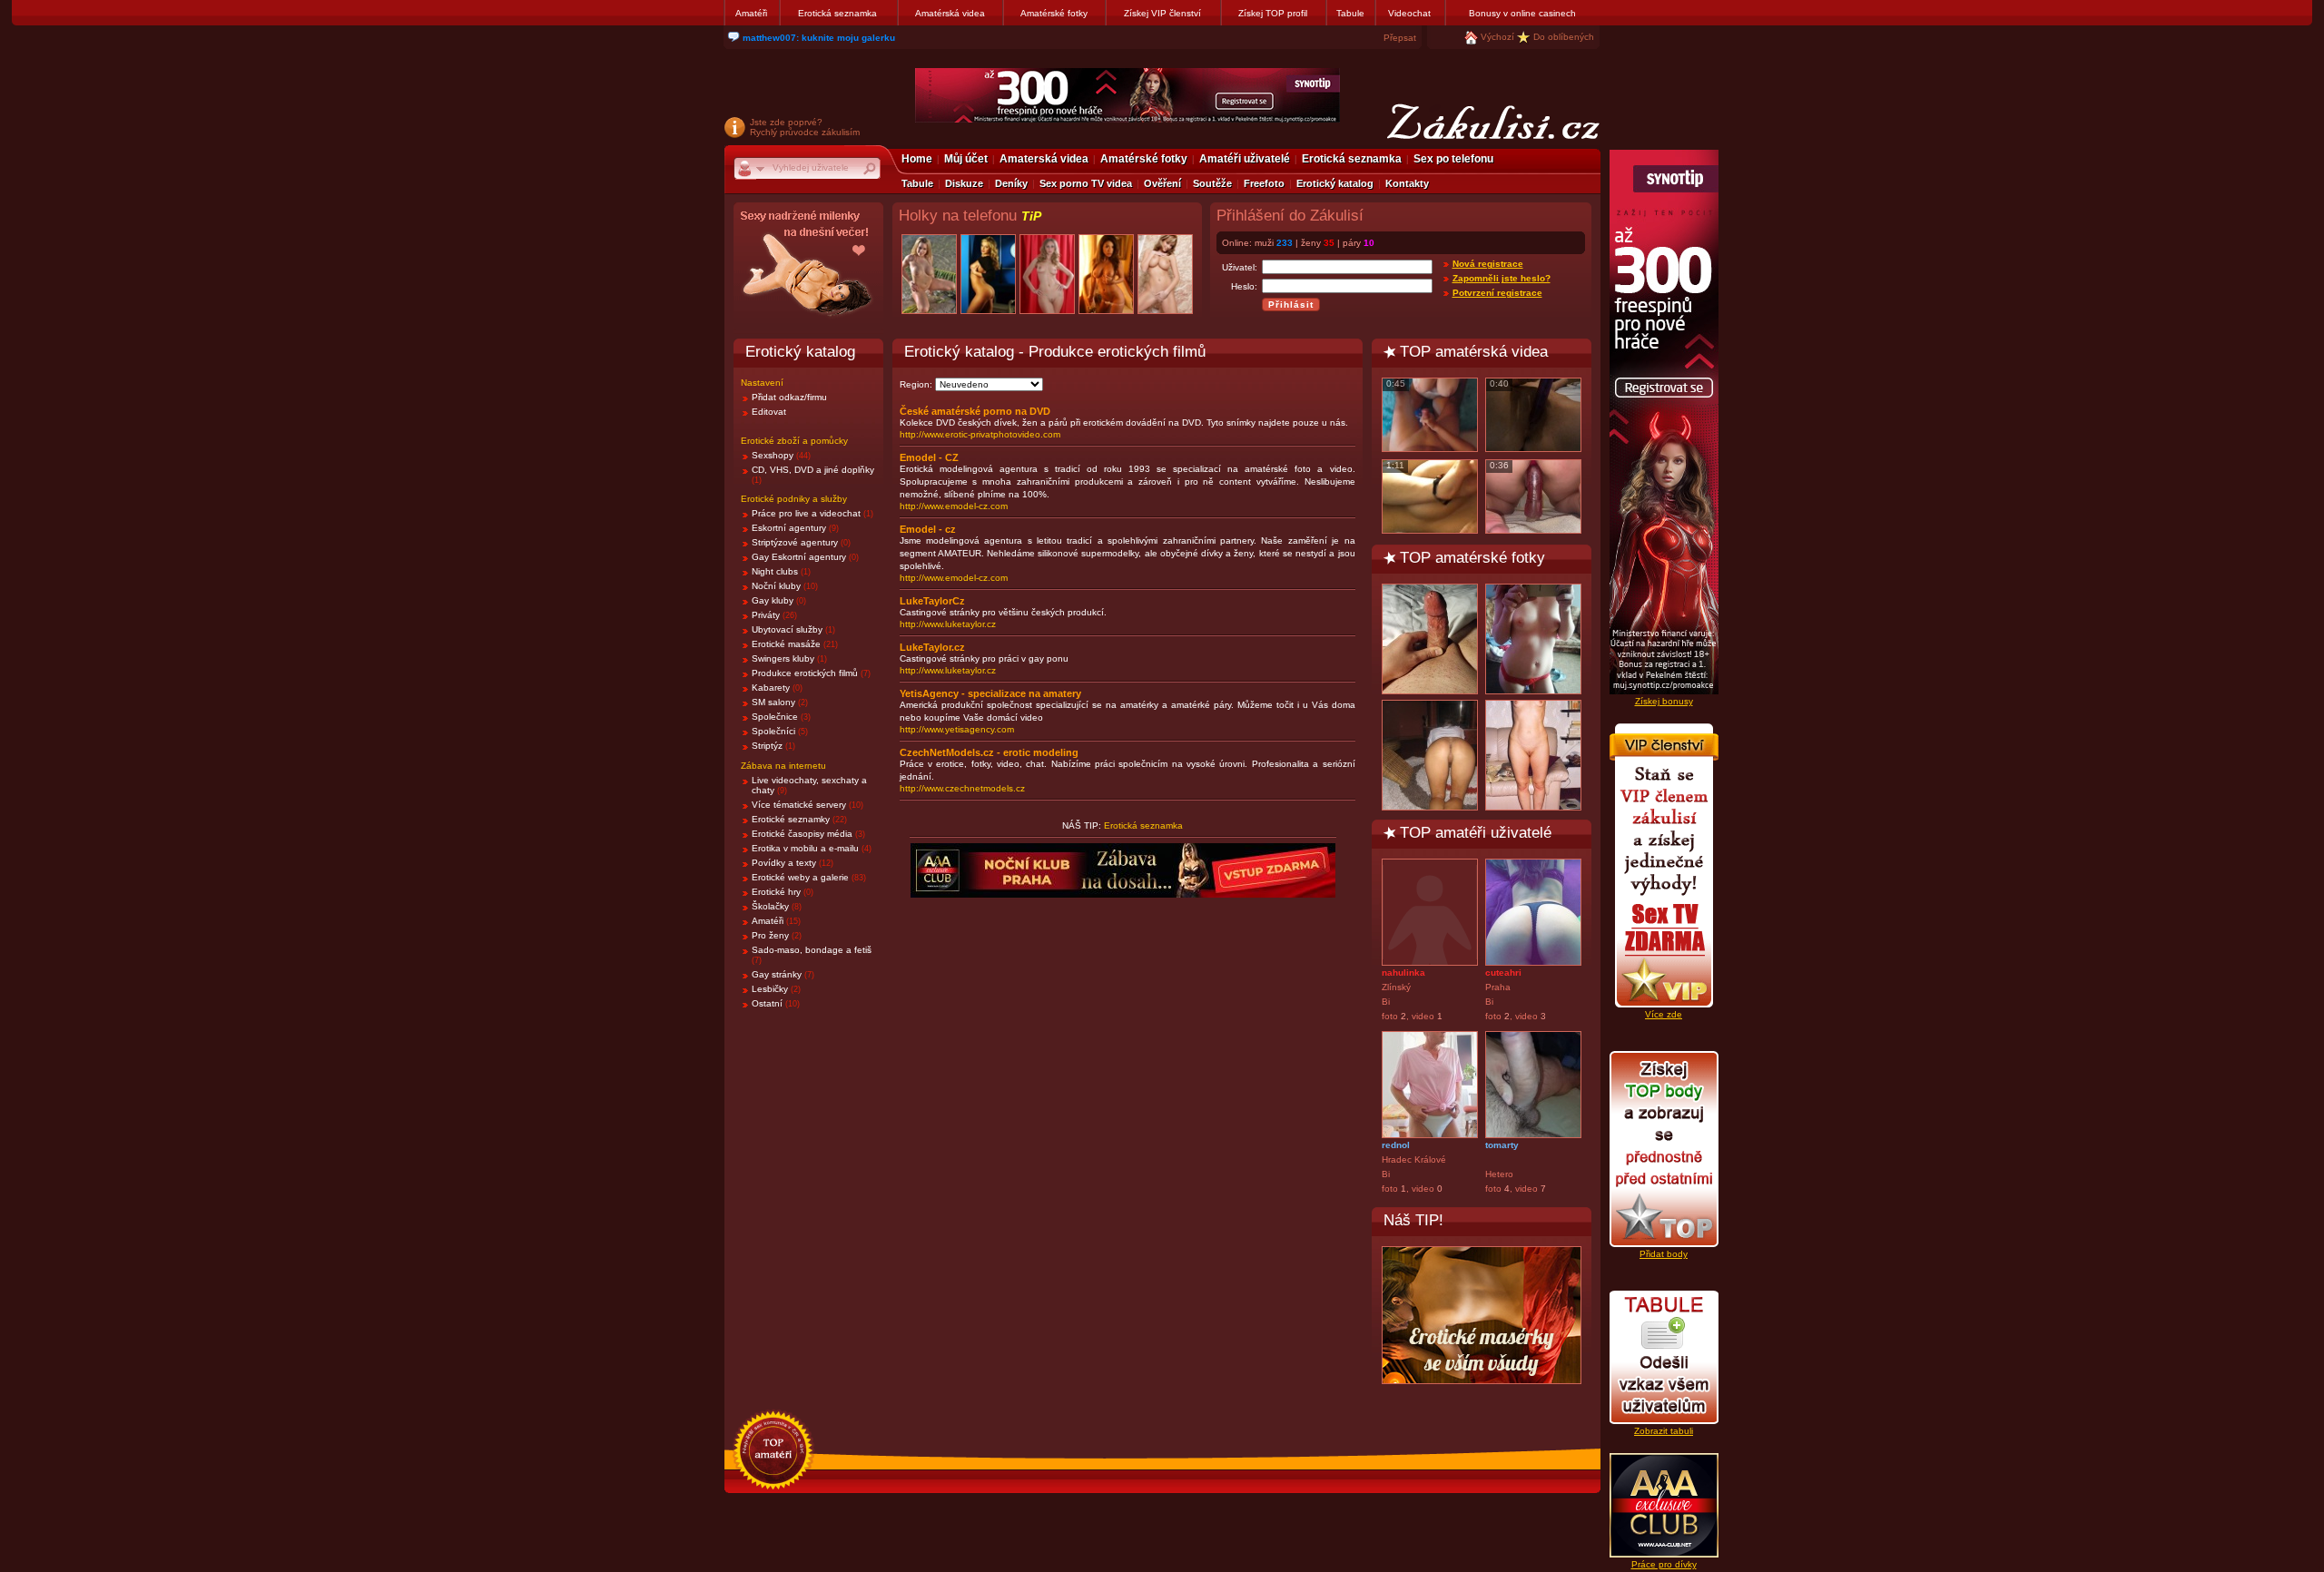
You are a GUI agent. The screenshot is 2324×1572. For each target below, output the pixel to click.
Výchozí (1497, 37)
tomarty (1502, 1145)
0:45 (1396, 383)
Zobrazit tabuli (1664, 1431)
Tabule (1350, 13)
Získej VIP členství (1162, 13)
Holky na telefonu (970, 216)
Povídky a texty (784, 863)
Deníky (1011, 183)
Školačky (770, 906)
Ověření (1162, 183)
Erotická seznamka (837, 13)
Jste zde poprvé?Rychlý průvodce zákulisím (805, 127)
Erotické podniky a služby (794, 499)
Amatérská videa (950, 13)
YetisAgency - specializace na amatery (990, 693)
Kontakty (1407, 183)
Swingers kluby (783, 658)
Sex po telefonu (1453, 159)
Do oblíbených (1564, 37)
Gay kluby (773, 600)
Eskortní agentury (789, 528)
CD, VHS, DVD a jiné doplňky (813, 470)
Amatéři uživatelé (1245, 159)
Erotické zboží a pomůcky (794, 441)
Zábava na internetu (783, 766)
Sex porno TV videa (1086, 183)
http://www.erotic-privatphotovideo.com (980, 434)
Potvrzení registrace (1497, 293)
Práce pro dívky (1664, 1564)
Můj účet (966, 159)
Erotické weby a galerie (800, 877)
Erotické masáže (786, 644)
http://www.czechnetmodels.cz (962, 788)
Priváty (766, 615)
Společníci (773, 731)
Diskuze (964, 183)
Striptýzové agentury (795, 542)
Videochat (1409, 13)
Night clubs (775, 571)
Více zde (1664, 1014)
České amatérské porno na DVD (975, 411)
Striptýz (767, 746)
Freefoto (1264, 183)
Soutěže (1212, 183)
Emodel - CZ (929, 457)
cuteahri (1503, 973)
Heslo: (1244, 286)
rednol (1396, 1145)
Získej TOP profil (1273, 13)
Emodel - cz (928, 529)
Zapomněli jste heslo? (1502, 278)
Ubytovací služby (787, 629)
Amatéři (751, 13)
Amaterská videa (1044, 159)
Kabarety (771, 688)
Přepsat (1400, 38)
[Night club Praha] (808, 268)
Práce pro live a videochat (806, 513)
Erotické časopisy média (802, 834)
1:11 (1395, 465)
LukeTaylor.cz (932, 647)
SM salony (773, 702)
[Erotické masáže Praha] (1482, 1315)
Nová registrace (1488, 264)
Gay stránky (777, 974)
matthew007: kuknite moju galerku (819, 38)
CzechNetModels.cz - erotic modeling (989, 752)
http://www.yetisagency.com (957, 729)
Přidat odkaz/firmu (789, 397)
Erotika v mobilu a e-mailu (807, 848)
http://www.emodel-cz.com (954, 506)
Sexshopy (773, 455)
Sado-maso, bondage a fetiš (812, 950)
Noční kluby (776, 586)
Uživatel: (1240, 267)
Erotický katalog (1335, 183)
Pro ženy (770, 935)
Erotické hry (776, 892)
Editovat (769, 412)
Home (917, 159)
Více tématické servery (799, 805)
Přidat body (1664, 1254)
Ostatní (767, 1003)
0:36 (1499, 465)
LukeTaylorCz (932, 601)
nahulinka (1403, 973)
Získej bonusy (1664, 701)
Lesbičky (770, 989)
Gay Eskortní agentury (799, 557)
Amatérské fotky (1054, 13)
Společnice (775, 717)
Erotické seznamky (791, 819)
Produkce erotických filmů (805, 673)
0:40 (1499, 383)
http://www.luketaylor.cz (948, 624)
